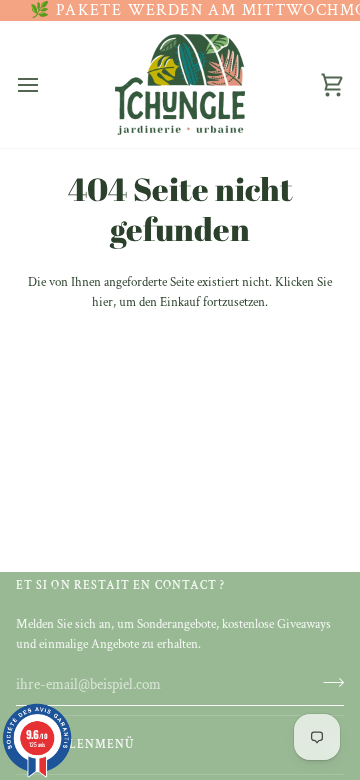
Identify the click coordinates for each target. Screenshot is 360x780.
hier (102, 302)
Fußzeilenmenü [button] (75, 744)
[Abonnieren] (327, 682)
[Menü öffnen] (46, 84)
